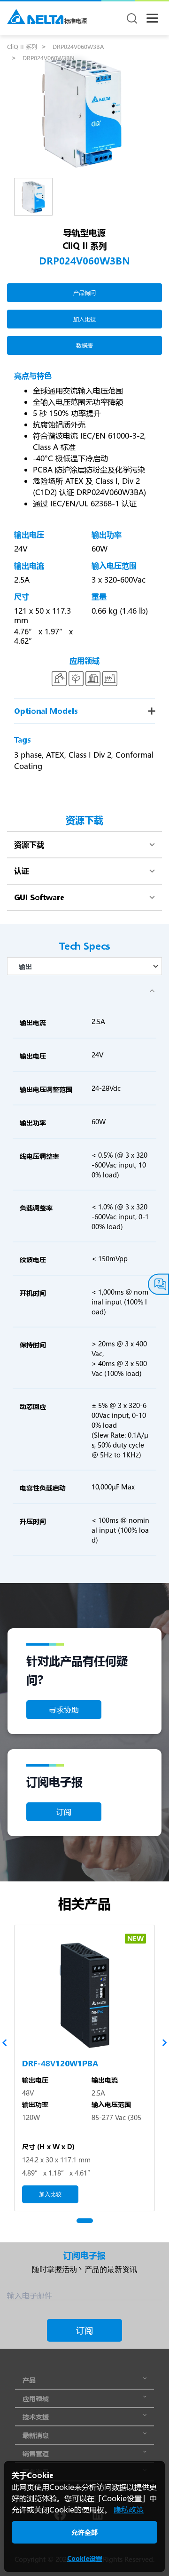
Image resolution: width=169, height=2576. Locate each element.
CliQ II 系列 (22, 47)
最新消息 (36, 2435)
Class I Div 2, (91, 755)
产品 (29, 2380)
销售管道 (36, 2453)
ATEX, (56, 755)
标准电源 (76, 21)
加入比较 (84, 319)
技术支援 (36, 2417)
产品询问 (84, 293)
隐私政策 (129, 2509)
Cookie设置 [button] (85, 2558)
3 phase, (29, 755)
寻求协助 (64, 1709)
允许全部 (84, 2532)
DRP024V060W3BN (49, 58)
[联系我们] (158, 1284)
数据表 (84, 345)
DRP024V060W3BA (78, 47)
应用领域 (36, 2398)
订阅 (64, 1812)
